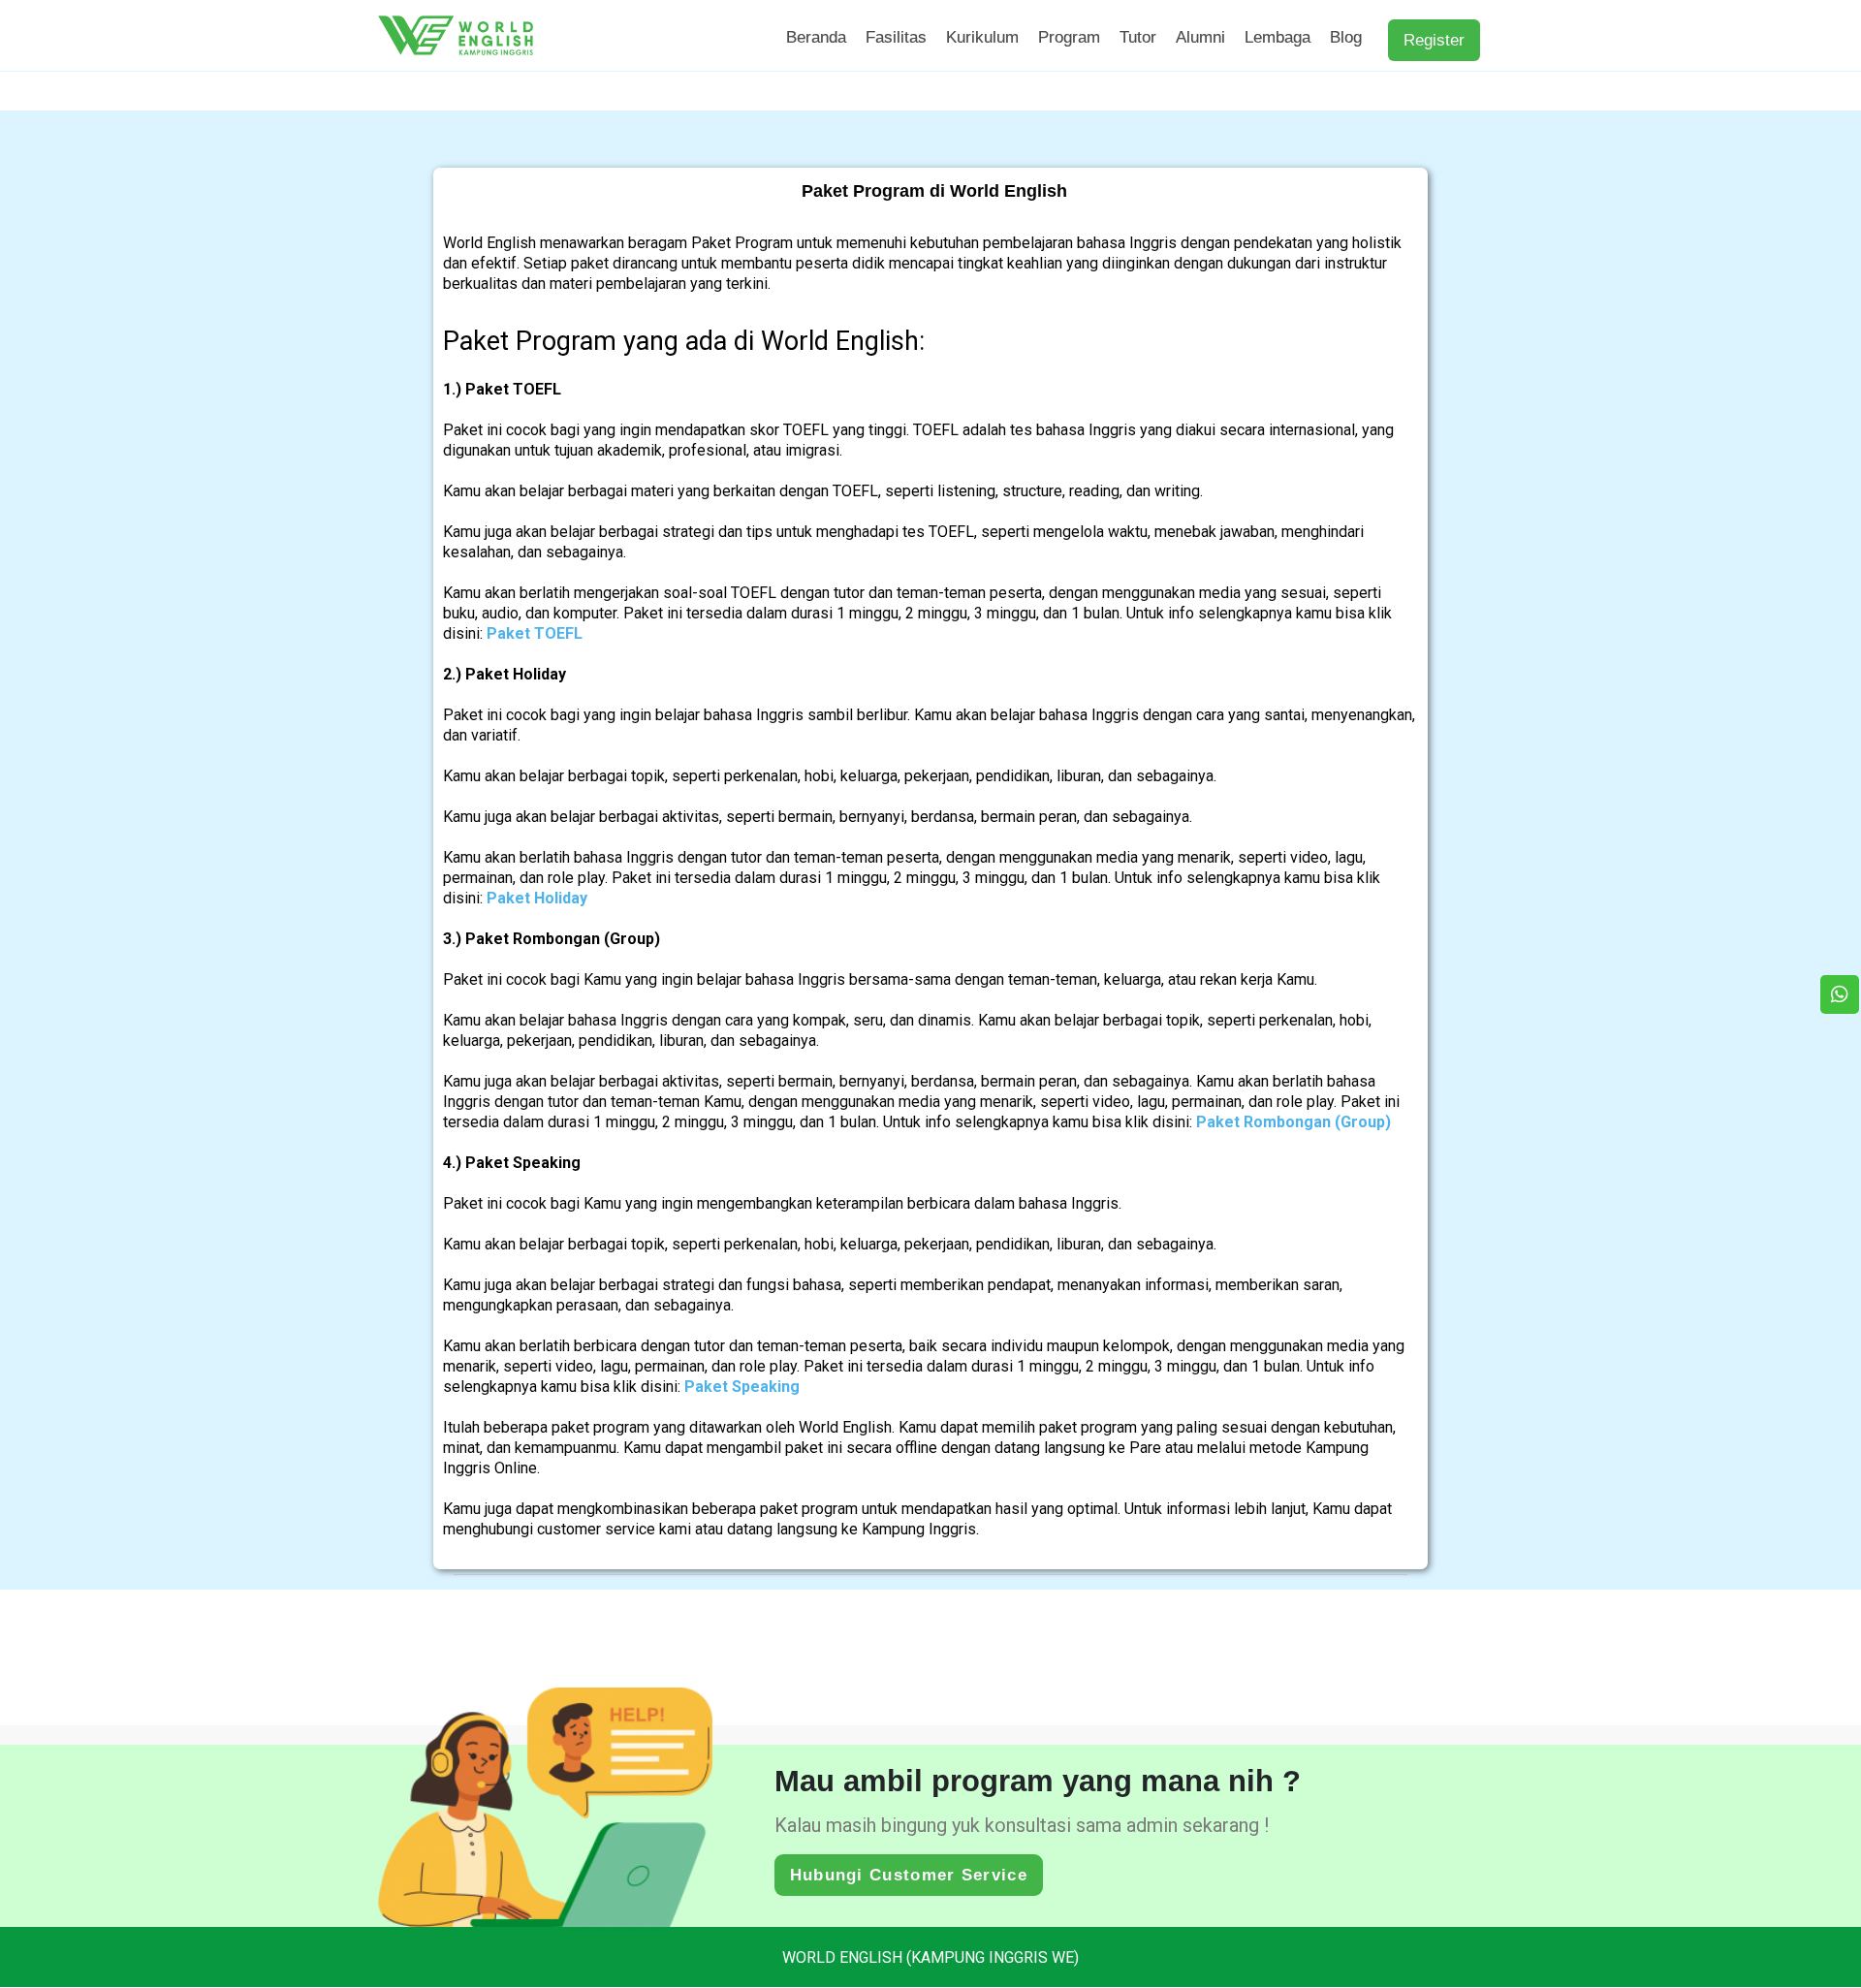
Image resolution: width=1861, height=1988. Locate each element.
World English (489, 243)
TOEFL (806, 430)
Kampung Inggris (919, 1529)
